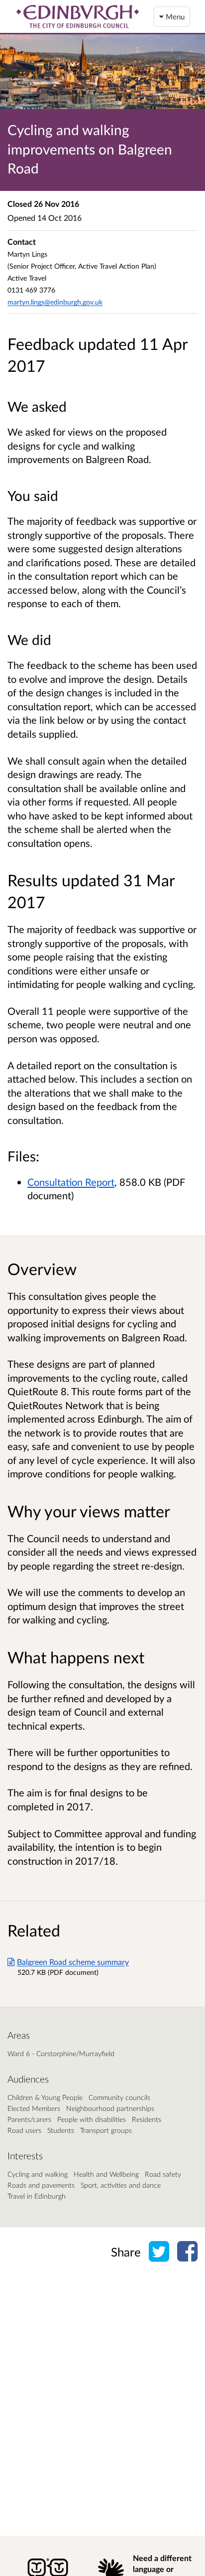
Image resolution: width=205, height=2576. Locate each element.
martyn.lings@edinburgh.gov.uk (55, 302)
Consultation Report (71, 1182)
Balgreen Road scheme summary (73, 1962)
